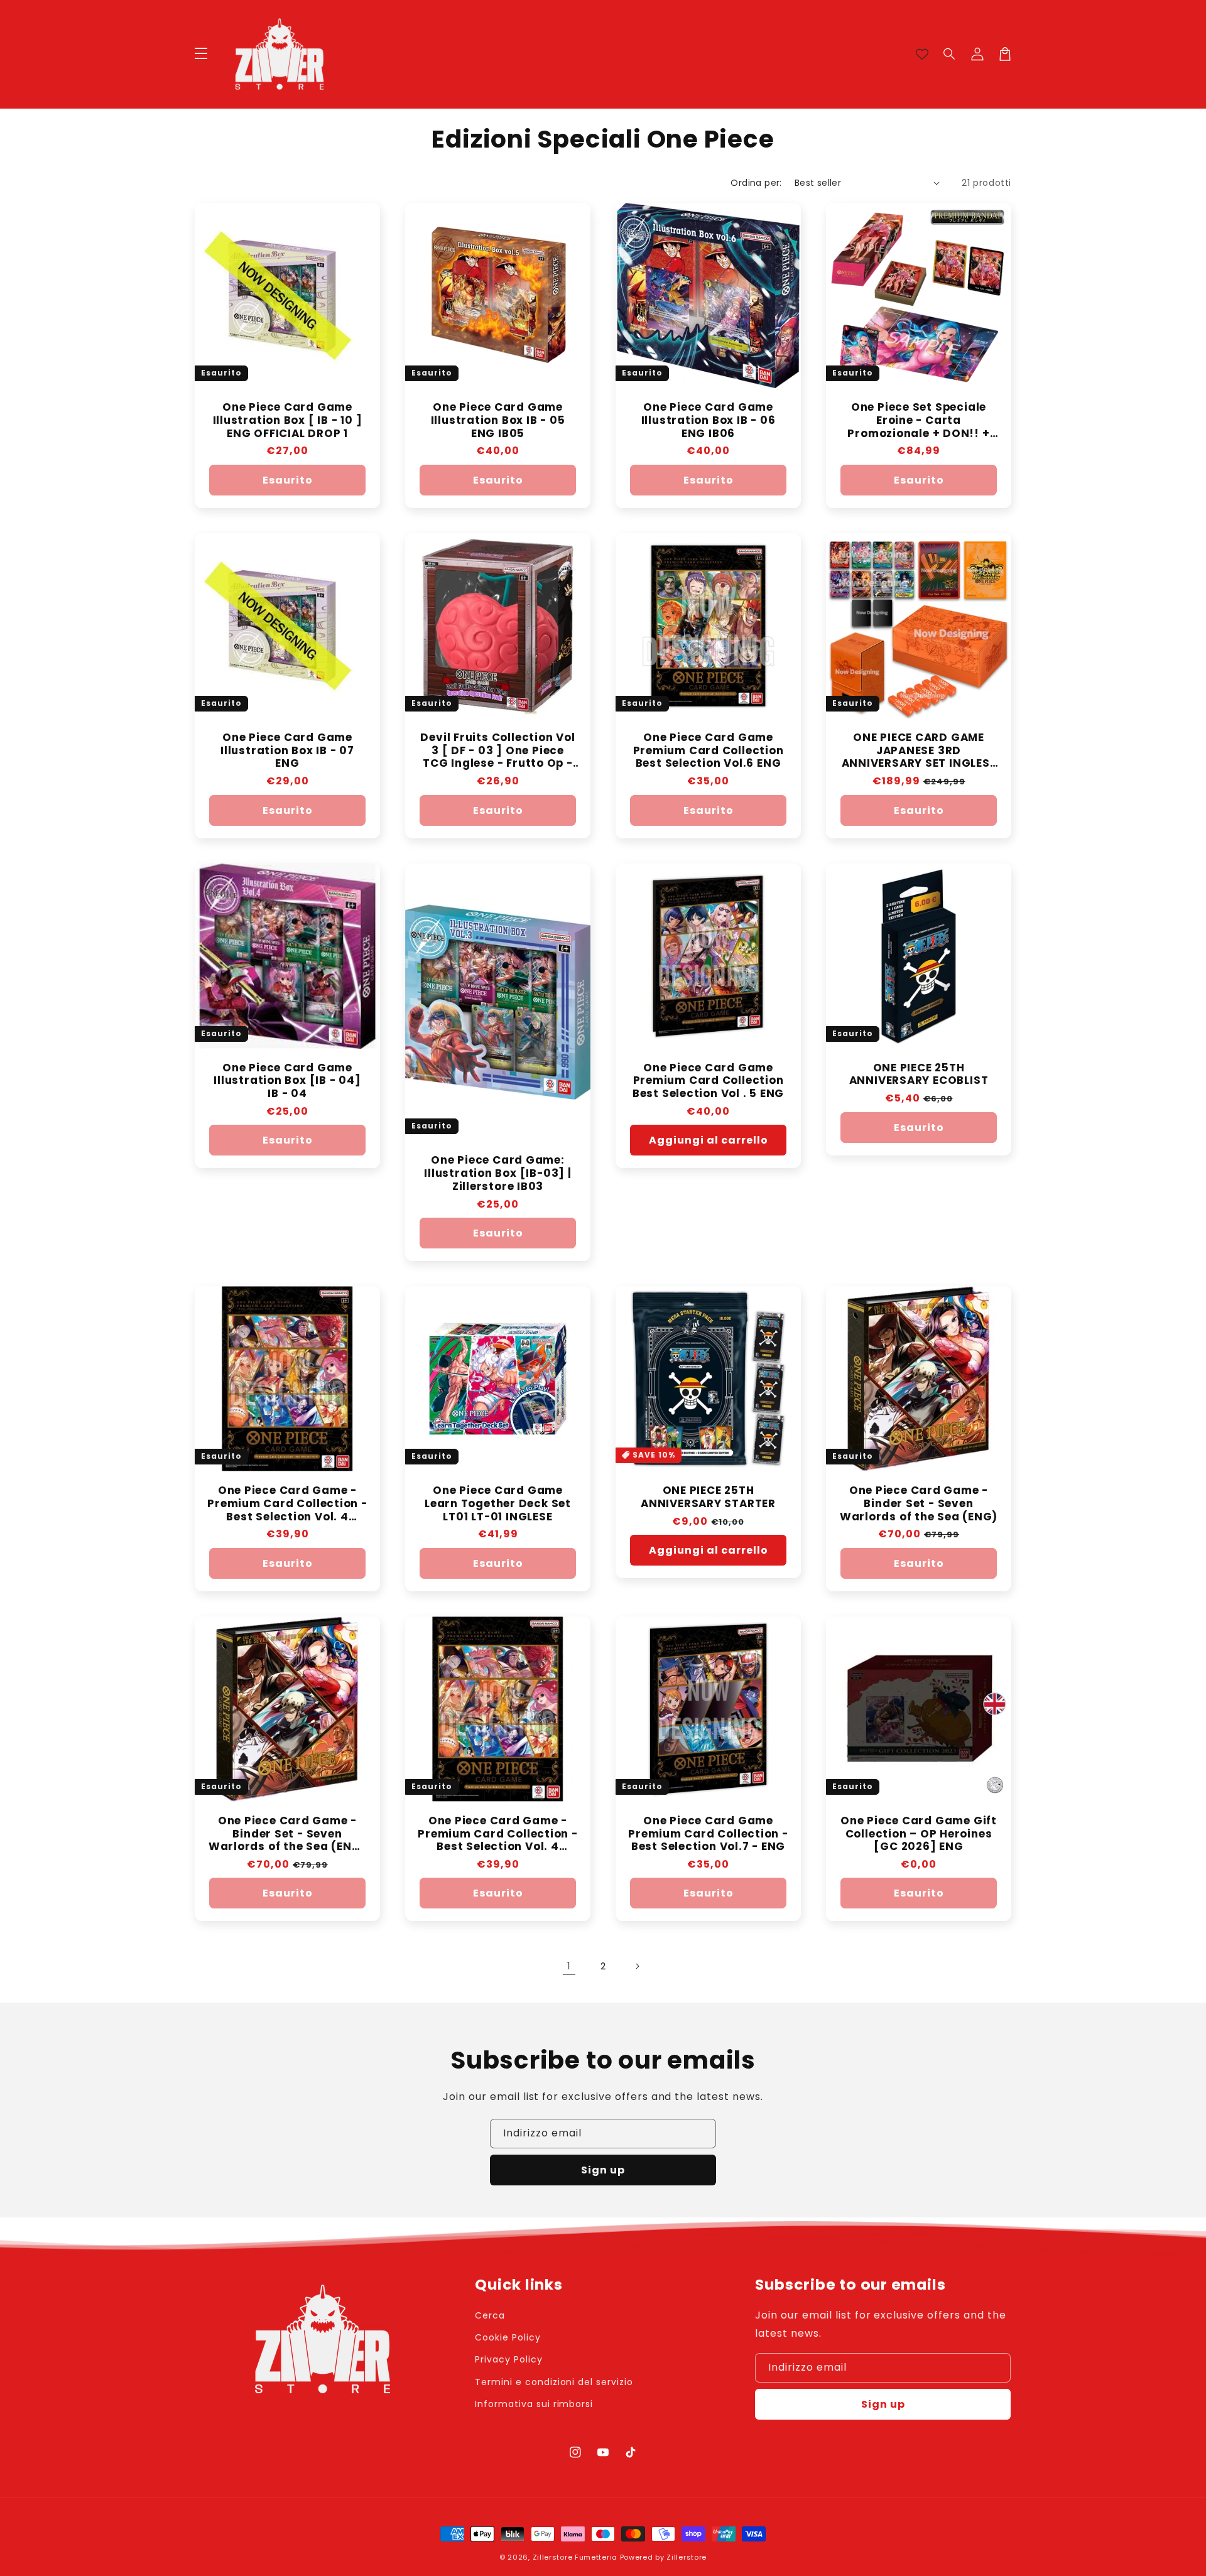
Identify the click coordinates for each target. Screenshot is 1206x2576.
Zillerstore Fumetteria (575, 2557)
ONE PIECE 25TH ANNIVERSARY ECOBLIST (919, 1074)
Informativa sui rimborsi (534, 2404)
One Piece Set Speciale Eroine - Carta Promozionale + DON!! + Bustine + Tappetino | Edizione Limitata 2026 (918, 420)
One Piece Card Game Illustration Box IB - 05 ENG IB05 (498, 420)
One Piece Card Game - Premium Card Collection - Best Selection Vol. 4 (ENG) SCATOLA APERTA (498, 1834)
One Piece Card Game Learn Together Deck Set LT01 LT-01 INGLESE (498, 1503)
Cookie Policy (508, 2337)
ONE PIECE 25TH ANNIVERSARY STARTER (708, 1497)
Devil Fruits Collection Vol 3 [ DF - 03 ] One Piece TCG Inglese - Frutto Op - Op (497, 750)
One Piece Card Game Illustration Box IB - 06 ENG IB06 (709, 420)
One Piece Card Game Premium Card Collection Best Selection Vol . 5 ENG (708, 1081)
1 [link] (569, 1966)
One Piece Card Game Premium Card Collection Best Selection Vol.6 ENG (709, 750)
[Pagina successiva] (637, 1966)
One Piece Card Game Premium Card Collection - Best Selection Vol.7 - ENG (708, 1834)
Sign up (603, 2170)
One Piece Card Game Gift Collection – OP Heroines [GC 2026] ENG (919, 1834)
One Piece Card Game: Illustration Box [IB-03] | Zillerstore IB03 (497, 1173)
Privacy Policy (508, 2359)
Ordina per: (756, 183)
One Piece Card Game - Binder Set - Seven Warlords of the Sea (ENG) (919, 1503)
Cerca (490, 2315)
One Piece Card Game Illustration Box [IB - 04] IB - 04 (287, 1081)
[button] (950, 54)
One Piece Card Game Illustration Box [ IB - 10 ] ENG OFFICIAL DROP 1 (288, 420)
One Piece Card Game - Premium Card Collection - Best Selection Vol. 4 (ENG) (287, 1503)
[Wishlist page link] (922, 54)
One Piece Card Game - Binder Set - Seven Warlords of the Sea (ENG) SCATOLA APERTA (288, 1834)
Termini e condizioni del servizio (554, 2382)
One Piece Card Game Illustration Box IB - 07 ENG (287, 750)
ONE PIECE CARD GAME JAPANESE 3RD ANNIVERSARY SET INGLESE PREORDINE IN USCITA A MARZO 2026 (919, 750)
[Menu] (201, 54)
